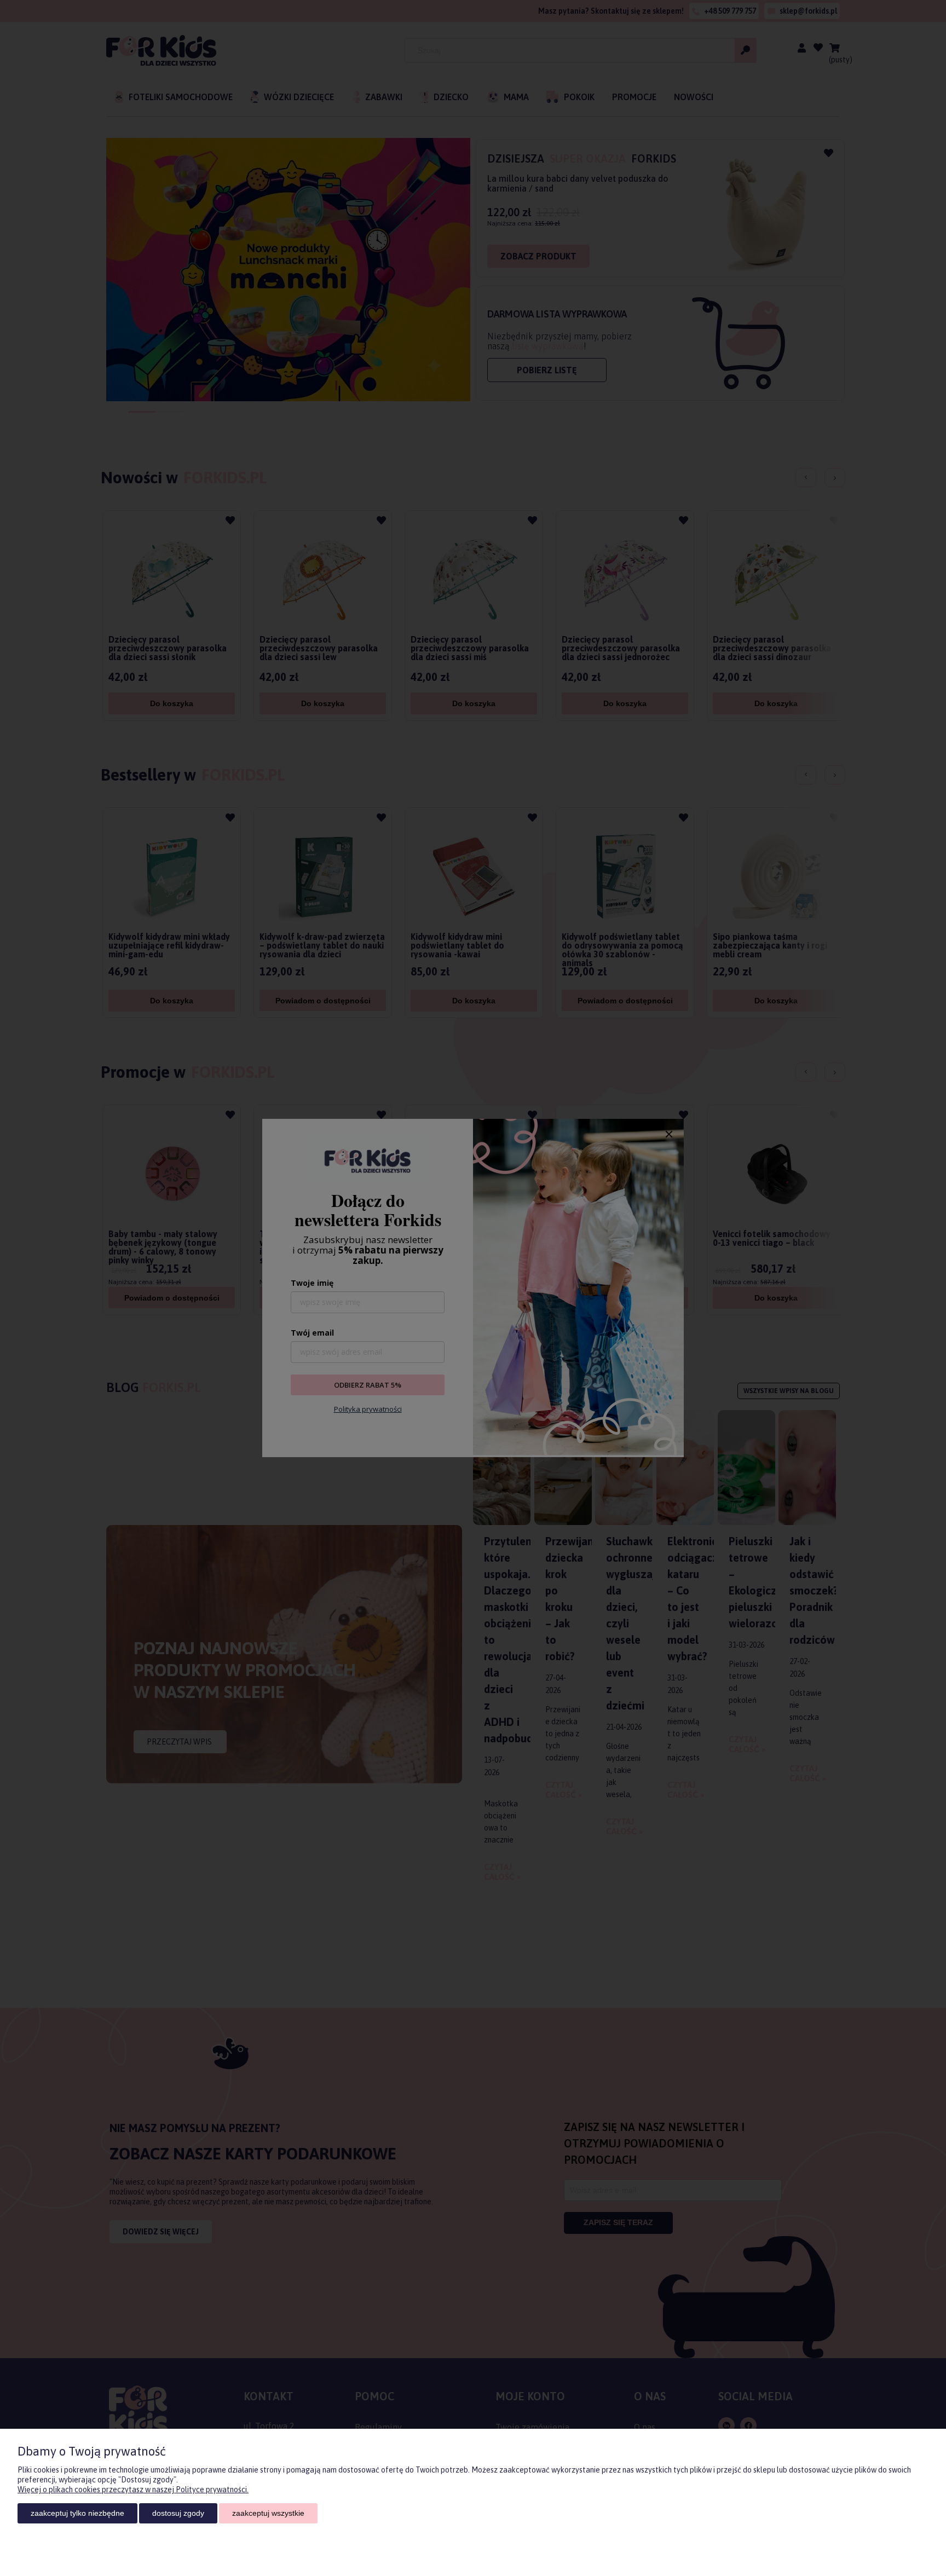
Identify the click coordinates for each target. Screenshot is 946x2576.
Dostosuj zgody (178, 2513)
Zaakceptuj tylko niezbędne (77, 2513)
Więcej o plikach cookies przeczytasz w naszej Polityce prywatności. (133, 2490)
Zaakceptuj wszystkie (268, 2513)
